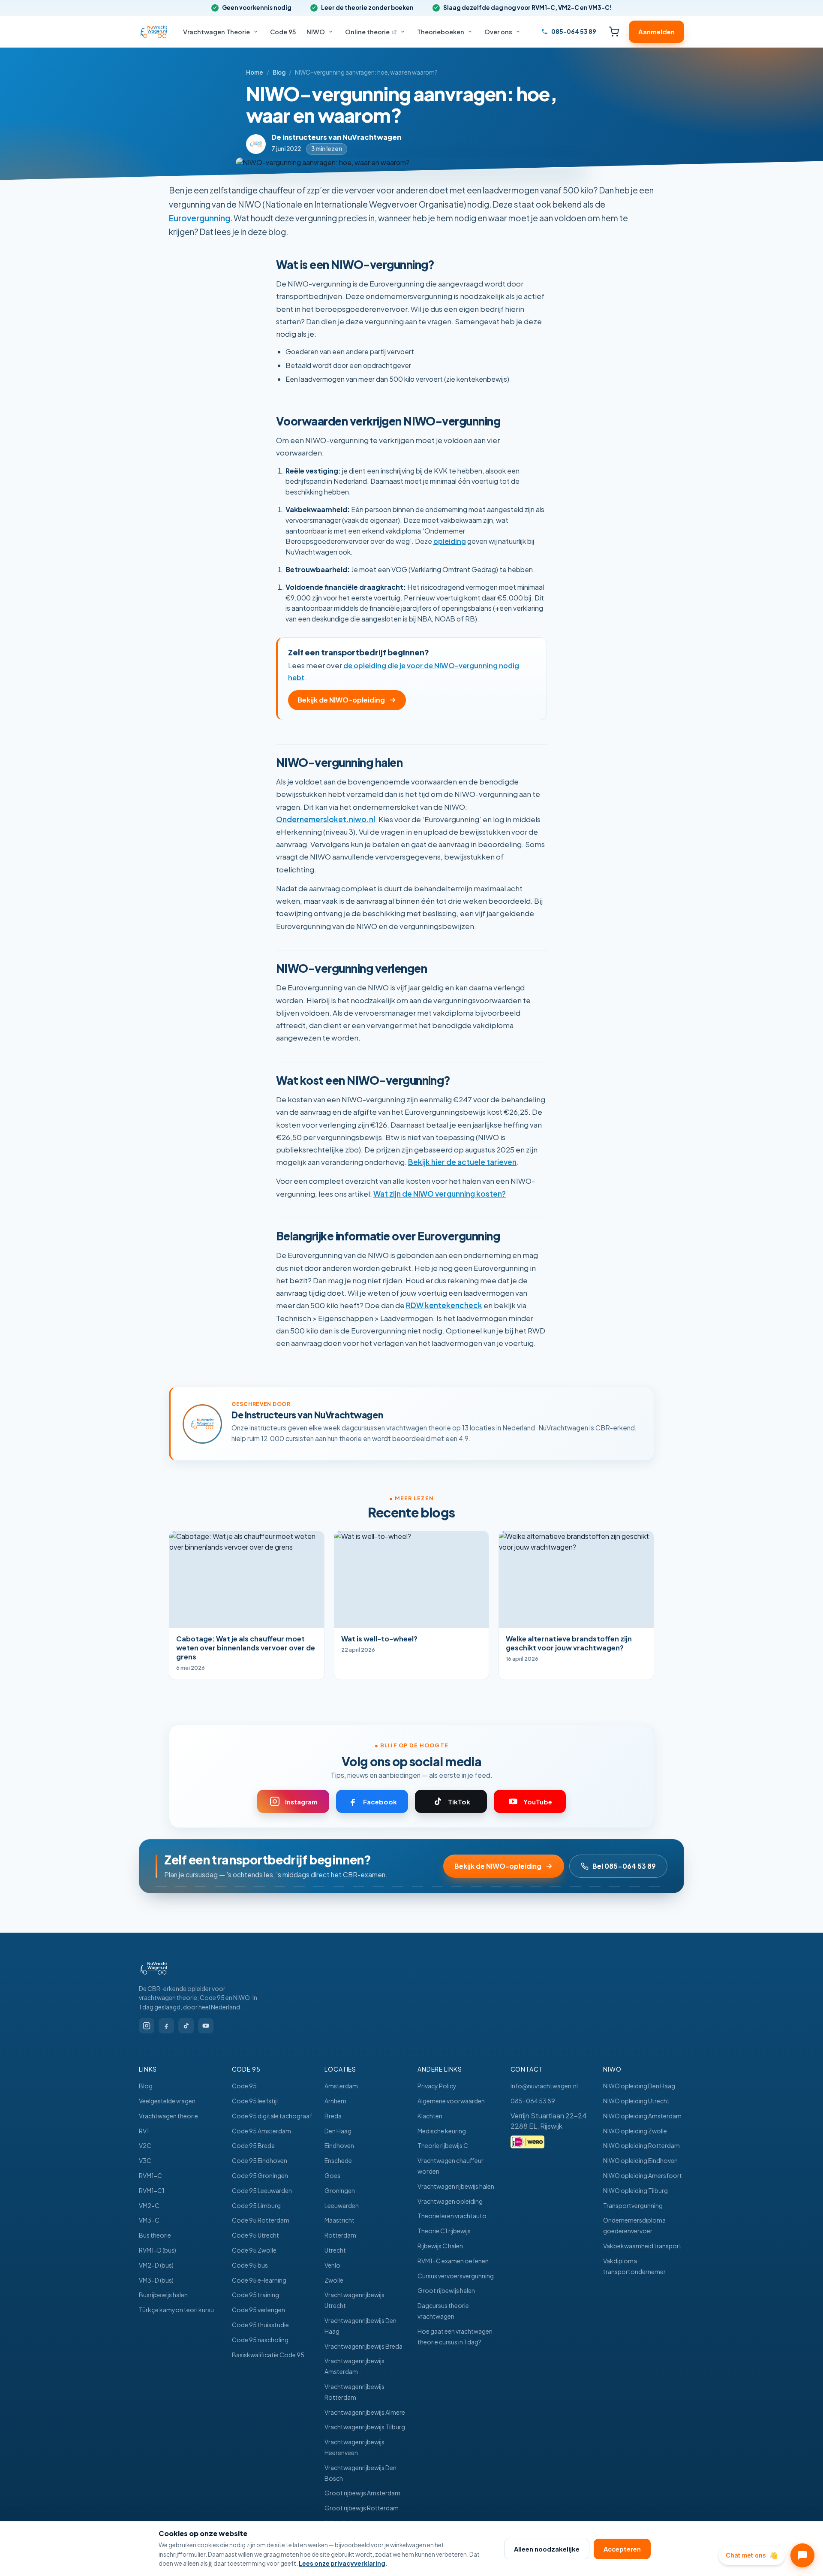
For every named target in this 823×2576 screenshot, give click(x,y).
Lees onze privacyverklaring (342, 2563)
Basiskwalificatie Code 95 (268, 2355)
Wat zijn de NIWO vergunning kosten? (440, 1194)
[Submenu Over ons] (518, 32)
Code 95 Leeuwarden (262, 2190)
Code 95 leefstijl (255, 2101)
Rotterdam (340, 2235)
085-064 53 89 (533, 2101)
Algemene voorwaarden (451, 2101)
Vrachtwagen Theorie (216, 32)
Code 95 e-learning (259, 2280)
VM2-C (149, 2205)
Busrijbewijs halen (163, 2295)
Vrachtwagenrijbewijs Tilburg (365, 2427)
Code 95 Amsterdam (261, 2131)
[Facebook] (166, 2026)
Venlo (332, 2265)
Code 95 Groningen (260, 2175)
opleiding (450, 541)
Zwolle (334, 2280)
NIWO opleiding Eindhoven (640, 2160)
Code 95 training (255, 2295)
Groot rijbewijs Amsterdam (362, 2493)
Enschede (338, 2160)
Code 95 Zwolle (254, 2250)
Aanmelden (656, 32)
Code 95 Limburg (256, 2205)
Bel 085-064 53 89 (624, 1866)
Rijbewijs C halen (440, 2246)
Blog (279, 72)
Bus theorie (155, 2235)
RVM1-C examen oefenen (453, 2261)
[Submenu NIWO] (331, 32)
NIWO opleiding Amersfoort (643, 2175)
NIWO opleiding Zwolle (635, 2131)
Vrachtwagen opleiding (450, 2201)
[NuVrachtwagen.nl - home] (199, 1968)
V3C (145, 2160)
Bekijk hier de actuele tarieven (462, 1162)
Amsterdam (341, 2086)
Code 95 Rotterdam (261, 2220)
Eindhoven (339, 2145)
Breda (333, 2116)
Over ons (498, 32)
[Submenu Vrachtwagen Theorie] (256, 32)
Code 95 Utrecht (255, 2235)
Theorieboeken (441, 32)
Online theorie (371, 32)
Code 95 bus (250, 2265)
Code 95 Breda (253, 2145)
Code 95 (283, 32)
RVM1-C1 (152, 2190)
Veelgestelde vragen (167, 2101)
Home (255, 72)
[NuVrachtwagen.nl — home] (154, 32)
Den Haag (338, 2131)
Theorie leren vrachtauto (452, 2216)
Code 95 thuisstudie (260, 2325)
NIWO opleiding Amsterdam (642, 2116)
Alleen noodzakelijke (547, 2549)
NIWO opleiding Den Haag (639, 2086)
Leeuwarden (342, 2205)
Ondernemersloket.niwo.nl (326, 819)
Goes (332, 2175)
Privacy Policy (437, 2086)
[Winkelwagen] (614, 32)
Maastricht (339, 2220)
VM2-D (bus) (156, 2265)
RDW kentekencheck (444, 1305)
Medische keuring (442, 2131)
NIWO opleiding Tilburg (635, 2190)
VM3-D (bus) (156, 2280)
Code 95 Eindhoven (260, 2160)
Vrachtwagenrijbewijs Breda (363, 2346)
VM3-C (149, 2220)
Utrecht (335, 2250)
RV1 (144, 2131)
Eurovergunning (200, 218)
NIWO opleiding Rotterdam (641, 2145)
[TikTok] (186, 2026)
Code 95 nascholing (260, 2340)
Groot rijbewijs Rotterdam (362, 2508)
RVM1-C (150, 2175)
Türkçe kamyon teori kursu (176, 2310)
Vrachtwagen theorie (168, 2116)
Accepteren (622, 2549)
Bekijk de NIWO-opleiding (341, 700)
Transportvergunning (633, 2205)
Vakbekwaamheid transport (642, 2246)
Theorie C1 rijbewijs (444, 2231)
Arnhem (335, 2101)
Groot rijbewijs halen (446, 2290)
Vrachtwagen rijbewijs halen (456, 2186)
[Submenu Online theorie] (403, 32)
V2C (145, 2145)
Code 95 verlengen (258, 2310)
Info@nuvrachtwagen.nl (544, 2086)
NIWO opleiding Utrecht (636, 2101)
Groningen (340, 2190)
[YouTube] (206, 2026)
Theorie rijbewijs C (443, 2145)
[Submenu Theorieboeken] (470, 32)
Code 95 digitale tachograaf (272, 2116)
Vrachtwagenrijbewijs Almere (365, 2412)
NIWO (316, 32)
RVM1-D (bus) (158, 2250)
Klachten (430, 2116)
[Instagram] (147, 2026)
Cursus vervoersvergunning (456, 2276)
